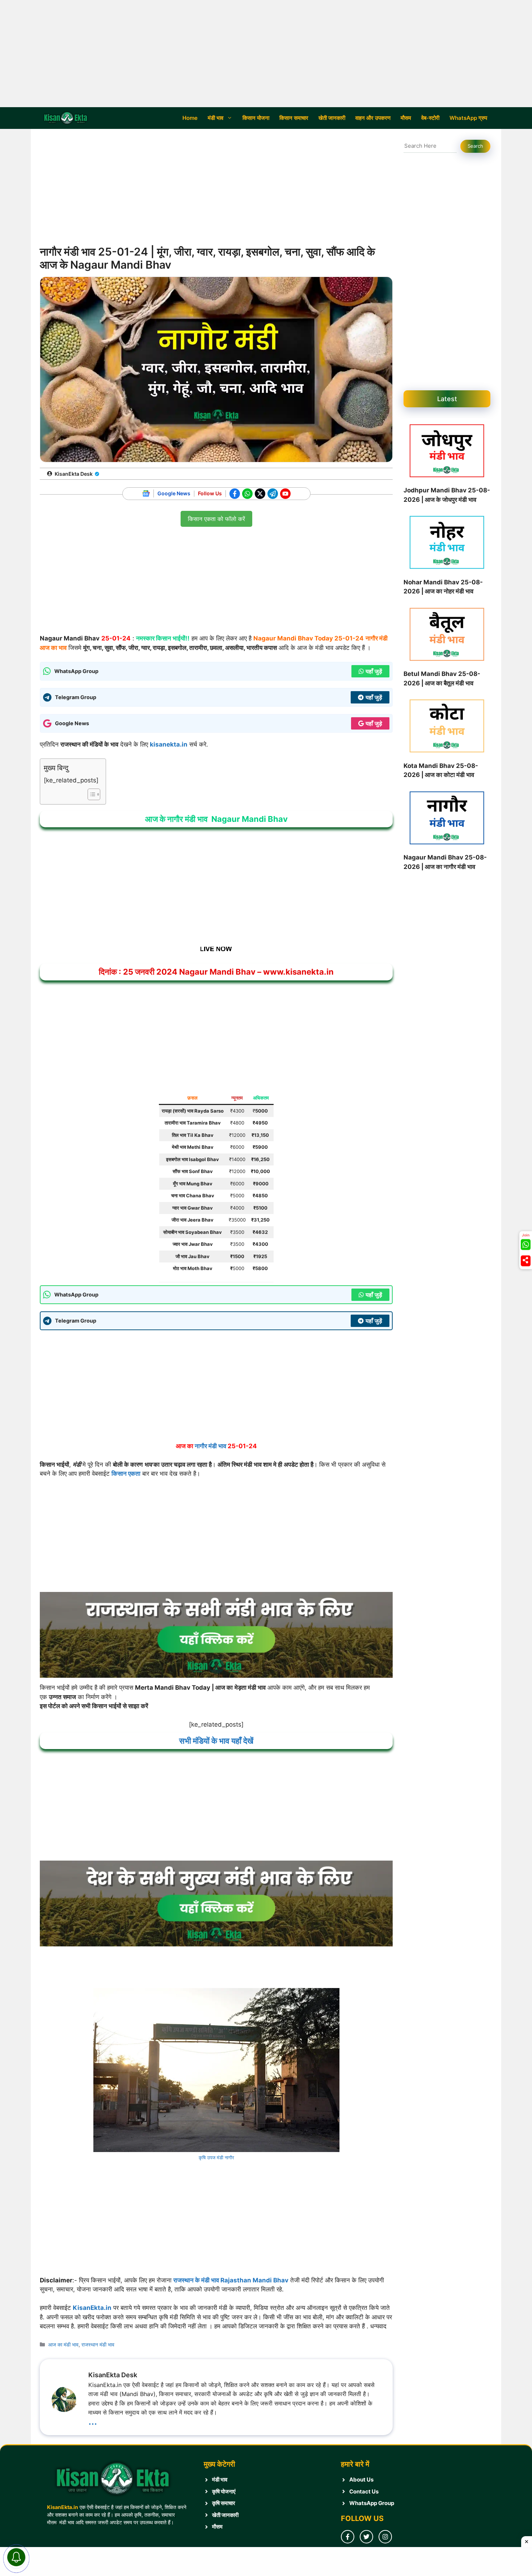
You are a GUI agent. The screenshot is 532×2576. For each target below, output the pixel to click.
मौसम (406, 118)
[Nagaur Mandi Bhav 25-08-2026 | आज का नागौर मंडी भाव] (447, 819)
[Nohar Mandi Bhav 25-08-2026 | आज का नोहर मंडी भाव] (447, 544)
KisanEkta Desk (74, 474)
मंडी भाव (216, 118)
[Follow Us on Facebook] (348, 2537)
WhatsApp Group (372, 2503)
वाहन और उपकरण (373, 118)
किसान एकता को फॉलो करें (216, 517)
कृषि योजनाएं (224, 2491)
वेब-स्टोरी (430, 118)
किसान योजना (256, 118)
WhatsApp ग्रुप (468, 118)
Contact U (362, 2491)
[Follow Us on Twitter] (366, 2537)
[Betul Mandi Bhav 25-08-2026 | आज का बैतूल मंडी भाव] (447, 636)
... (93, 2420)
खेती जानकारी (332, 118)
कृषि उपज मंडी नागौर (216, 2157)
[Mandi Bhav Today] (67, 118)
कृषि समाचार (224, 2503)
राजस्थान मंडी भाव (98, 2344)
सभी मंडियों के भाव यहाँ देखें (216, 1741)
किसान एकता (126, 1474)
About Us (361, 2480)
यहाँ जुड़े (374, 723)
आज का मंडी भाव (63, 2344)
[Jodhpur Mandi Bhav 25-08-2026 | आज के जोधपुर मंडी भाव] (447, 452)
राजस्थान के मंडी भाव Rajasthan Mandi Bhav (231, 2280)
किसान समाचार (294, 118)
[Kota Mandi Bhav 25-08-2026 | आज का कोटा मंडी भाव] (447, 727)
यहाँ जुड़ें (374, 671)
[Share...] (526, 1261)
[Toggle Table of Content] (90, 794)
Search (475, 146)
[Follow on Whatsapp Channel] (526, 1244)
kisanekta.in (169, 744)
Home (190, 118)
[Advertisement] (266, 54)
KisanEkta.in (92, 2308)
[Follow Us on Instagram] (385, 2537)
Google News (174, 493)
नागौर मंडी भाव (210, 1446)
